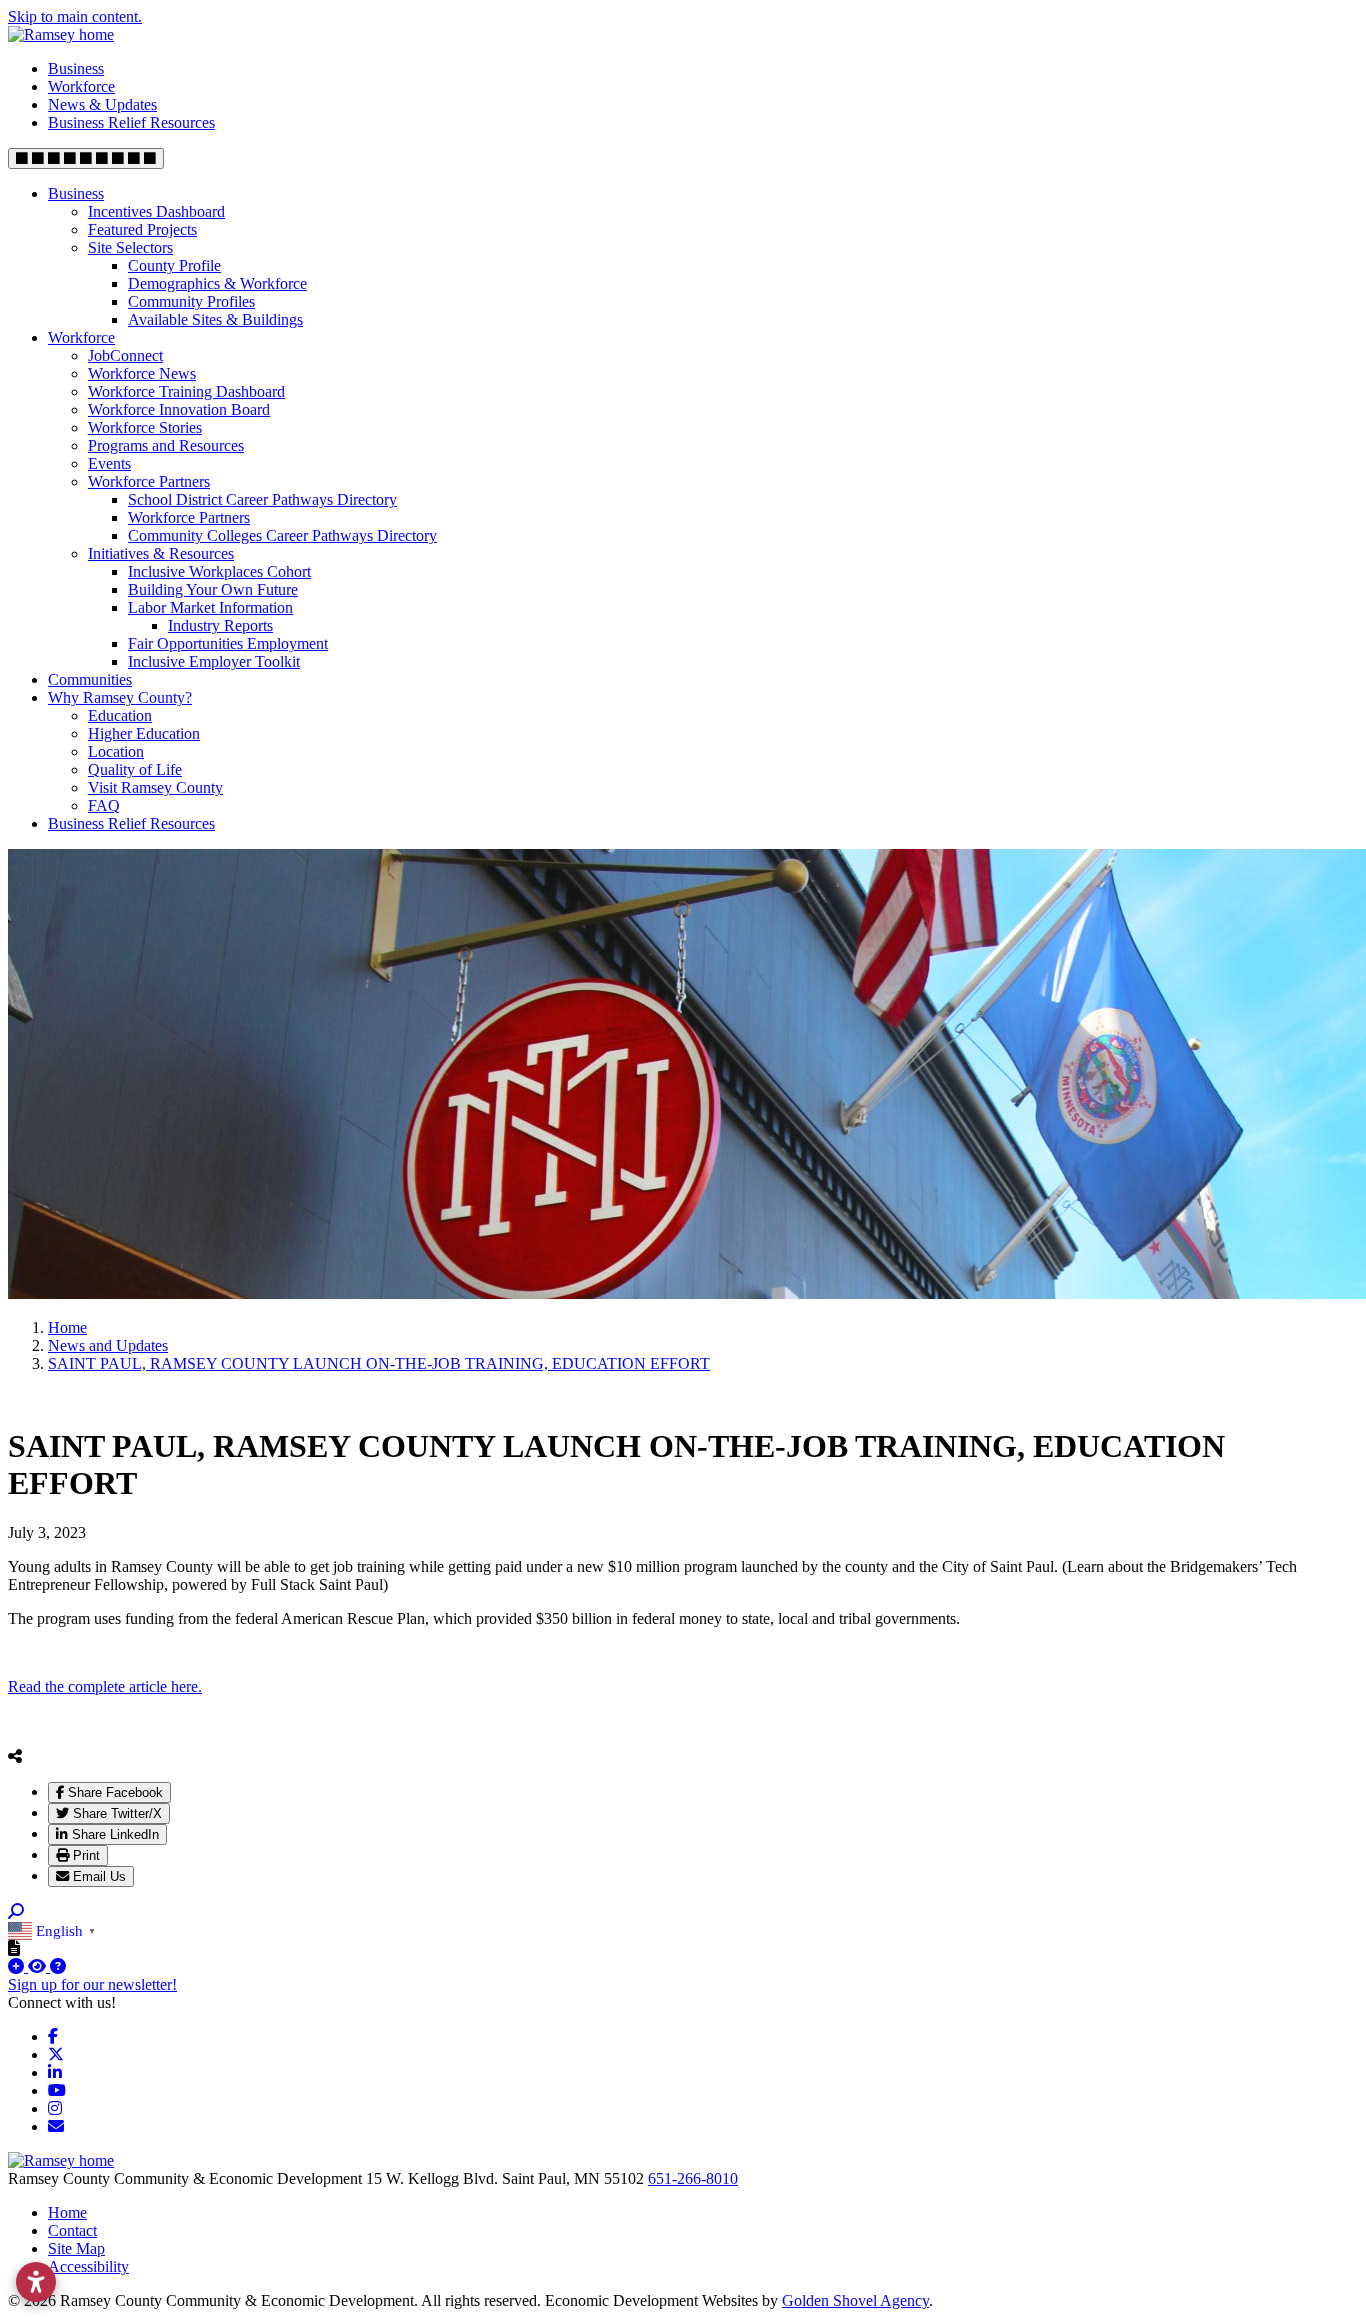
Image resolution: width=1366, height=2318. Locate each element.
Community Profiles (191, 301)
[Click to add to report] (18, 1966)
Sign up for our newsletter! (92, 1984)
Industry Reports (220, 625)
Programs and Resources (166, 445)
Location (116, 751)
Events (109, 463)
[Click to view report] (39, 1966)
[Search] (16, 1911)
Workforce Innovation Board (179, 409)
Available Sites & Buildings (215, 319)
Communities (90, 679)
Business (76, 68)
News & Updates (102, 104)
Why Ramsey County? (120, 697)
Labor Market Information (210, 607)
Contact (72, 2230)
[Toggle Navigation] (86, 158)
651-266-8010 (693, 2178)
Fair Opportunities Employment (228, 643)
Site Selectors (130, 247)
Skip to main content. (75, 16)
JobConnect (125, 355)
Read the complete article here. (105, 1686)
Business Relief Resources (131, 122)
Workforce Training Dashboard (186, 391)
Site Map (76, 2248)
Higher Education (144, 733)
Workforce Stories (145, 427)
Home (67, 2212)
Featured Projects (142, 229)
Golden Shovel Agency (855, 2300)
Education (120, 715)
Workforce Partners (149, 481)
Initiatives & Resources (161, 553)
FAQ (104, 805)
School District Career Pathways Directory (262, 499)
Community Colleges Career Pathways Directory (282, 535)
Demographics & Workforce (217, 283)
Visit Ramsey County (155, 787)
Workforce (81, 86)
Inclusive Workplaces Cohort (219, 571)
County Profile (174, 265)
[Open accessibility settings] (36, 2282)
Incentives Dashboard (156, 211)
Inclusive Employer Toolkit (214, 661)
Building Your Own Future (213, 589)
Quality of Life (135, 769)
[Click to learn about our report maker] (58, 1966)
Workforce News (142, 373)
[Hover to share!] (15, 1756)
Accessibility (88, 2266)
